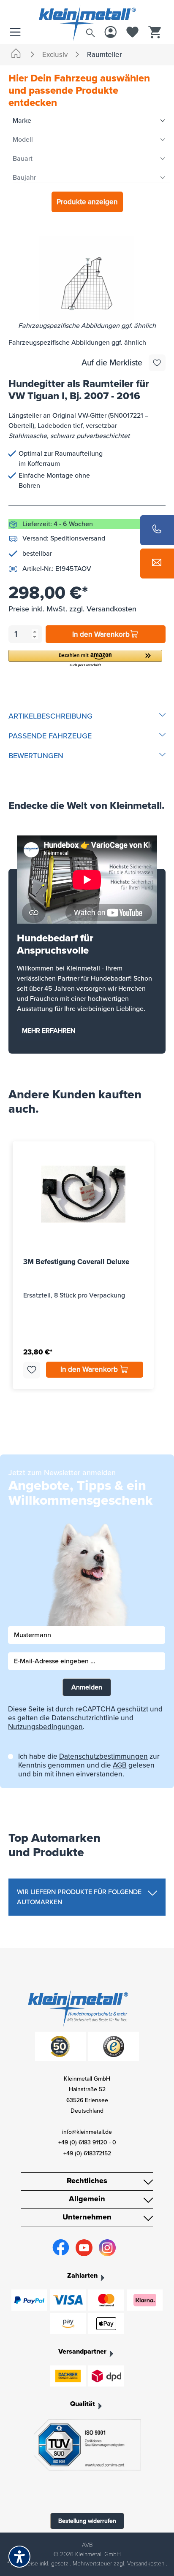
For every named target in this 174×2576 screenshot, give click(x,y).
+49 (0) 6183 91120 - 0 (87, 2142)
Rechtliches (87, 2181)
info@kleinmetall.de (87, 2132)
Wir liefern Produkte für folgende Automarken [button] (79, 1897)
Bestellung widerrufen (87, 2521)
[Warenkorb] (155, 33)
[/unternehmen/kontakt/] (157, 564)
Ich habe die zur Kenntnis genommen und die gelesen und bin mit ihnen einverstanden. (89, 1765)
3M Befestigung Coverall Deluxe (76, 1262)
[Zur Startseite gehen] (87, 14)
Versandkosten (146, 2564)
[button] (85, 659)
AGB (120, 1765)
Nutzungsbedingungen (45, 1727)
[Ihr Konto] (111, 33)
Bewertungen (36, 756)
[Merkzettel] (133, 33)
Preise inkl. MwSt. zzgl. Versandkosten (72, 609)
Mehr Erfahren (49, 1031)
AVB (87, 2545)
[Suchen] (90, 31)
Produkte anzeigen (87, 202)
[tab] (87, 716)
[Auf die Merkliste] (157, 363)
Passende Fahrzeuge (50, 736)
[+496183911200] (157, 530)
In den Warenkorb (101, 634)
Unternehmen (87, 2217)
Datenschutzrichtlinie (85, 1718)
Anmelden (87, 1687)
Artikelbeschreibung (50, 716)
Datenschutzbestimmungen (103, 1756)
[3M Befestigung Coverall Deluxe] (83, 1194)
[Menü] (17, 33)
